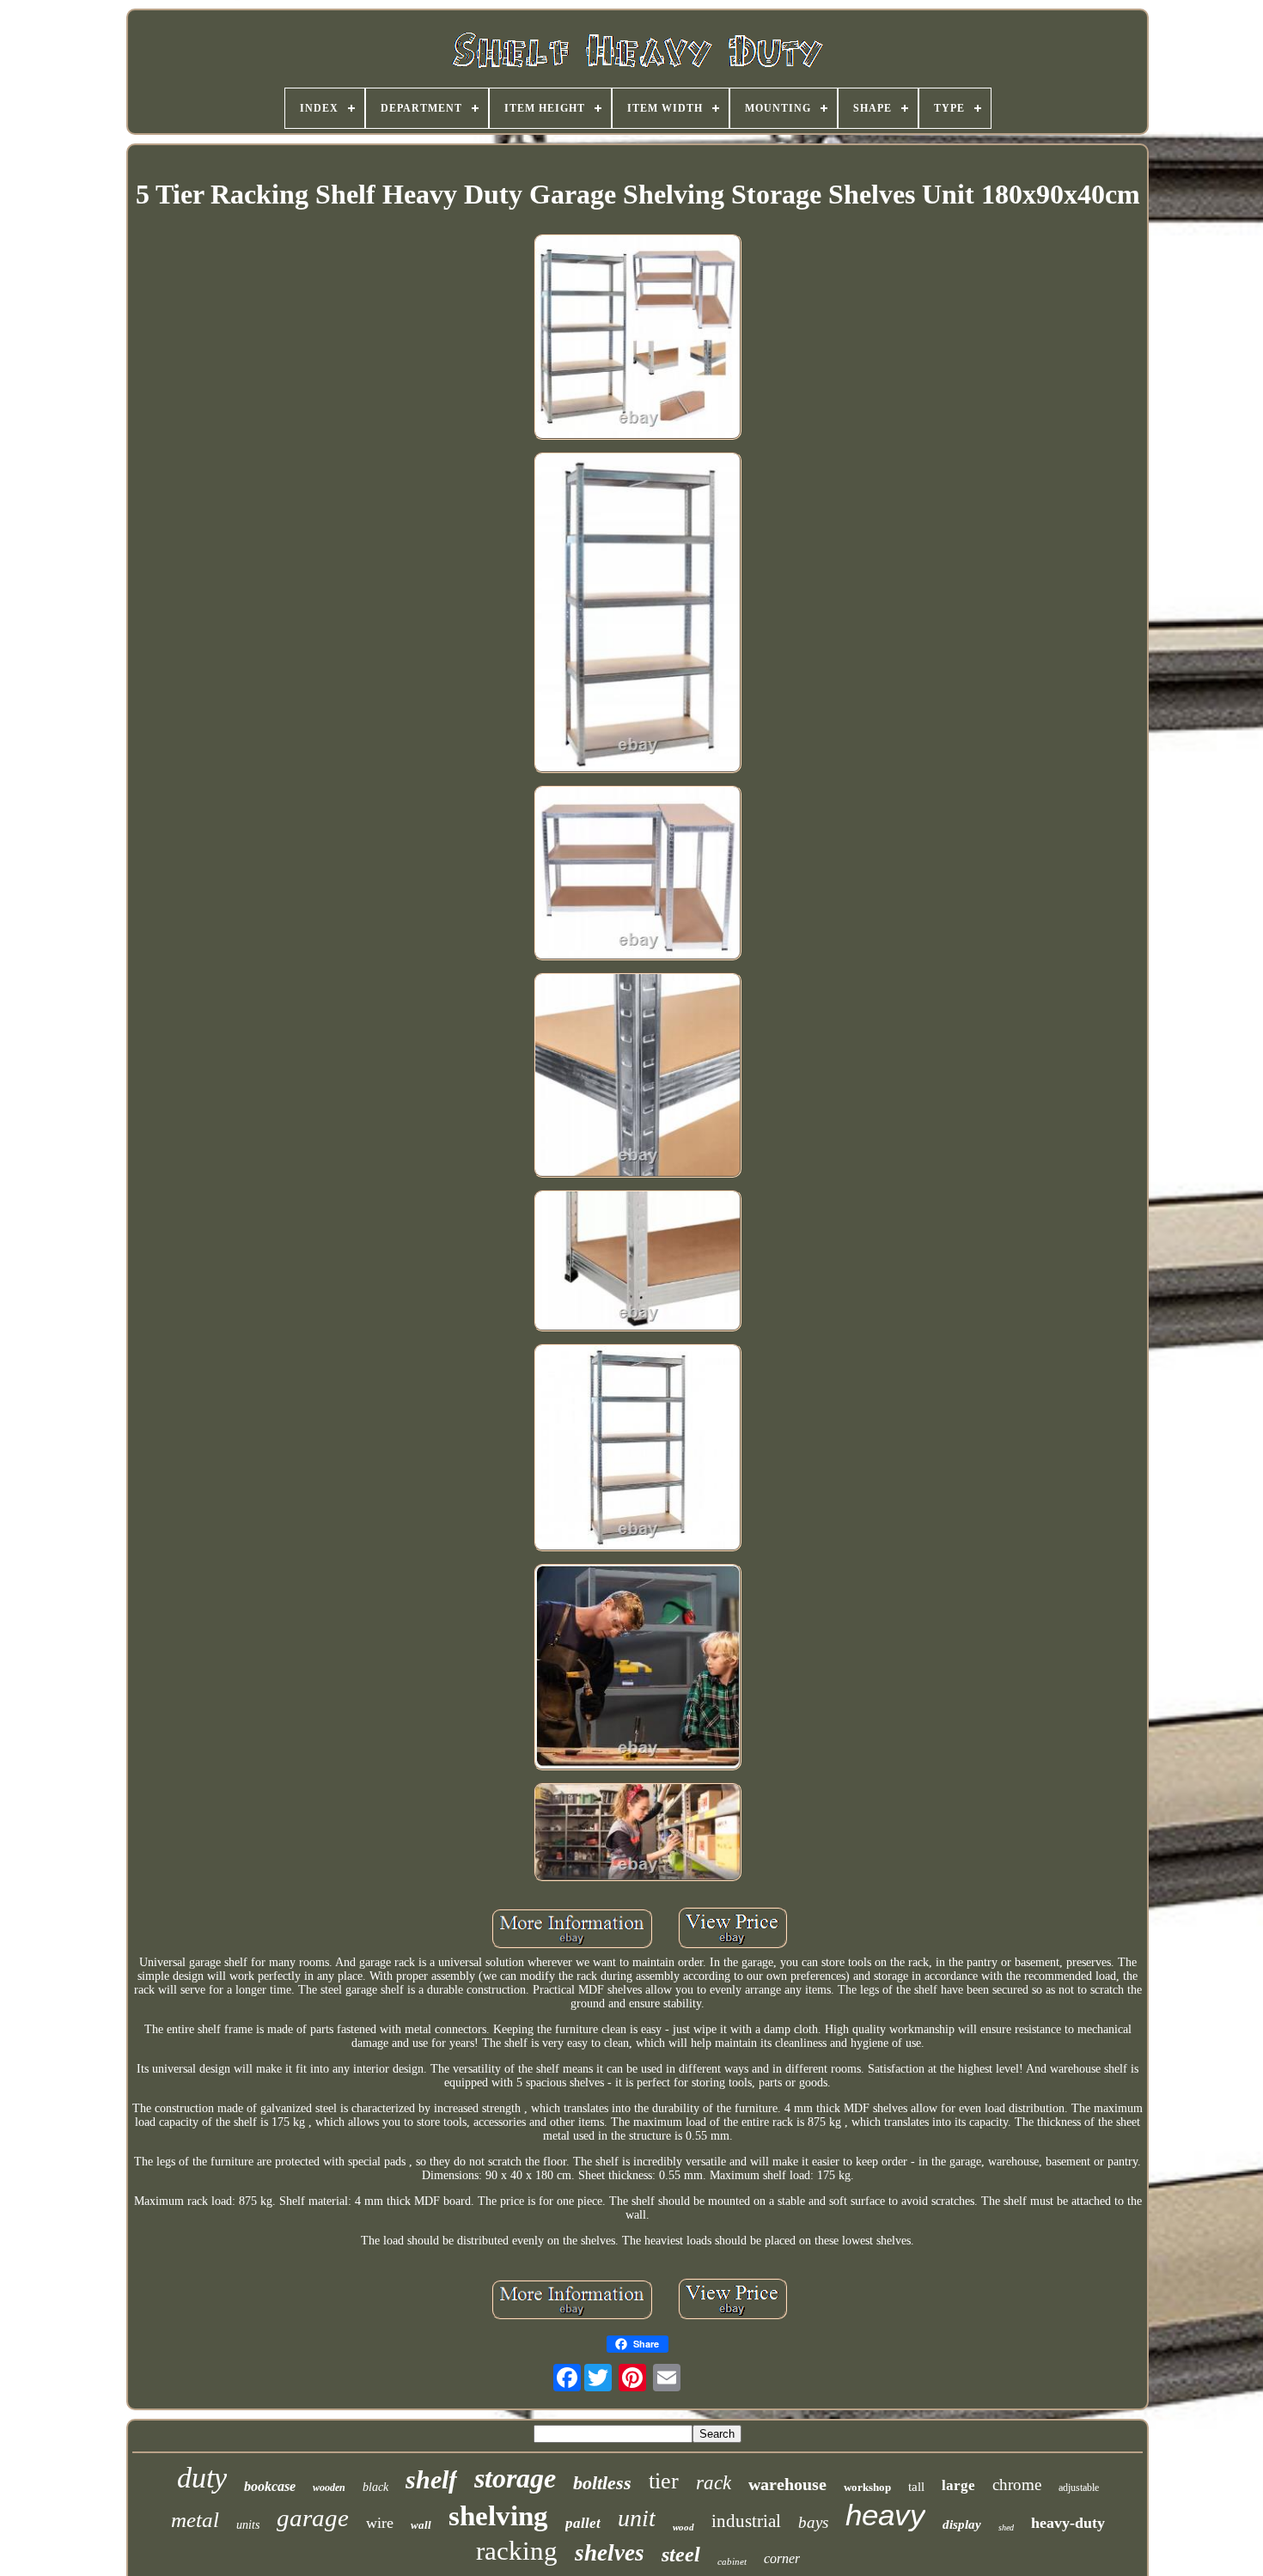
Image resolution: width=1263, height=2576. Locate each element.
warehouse (787, 2484)
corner (782, 2558)
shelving (498, 2516)
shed (1006, 2527)
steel (681, 2555)
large (958, 2485)
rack (714, 2483)
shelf (431, 2479)
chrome (1017, 2485)
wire (380, 2523)
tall (916, 2487)
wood (683, 2527)
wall (421, 2525)
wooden (329, 2488)
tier (664, 2481)
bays (813, 2522)
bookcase (270, 2486)
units (248, 2525)
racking (517, 2551)
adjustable (1079, 2488)
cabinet (732, 2561)
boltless (602, 2483)
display (962, 2524)
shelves (610, 2553)
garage (313, 2518)
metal (195, 2520)
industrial (746, 2521)
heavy (885, 2515)
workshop (867, 2487)
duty (202, 2478)
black (375, 2487)
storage (515, 2478)
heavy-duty (1068, 2523)
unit (637, 2518)
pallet (583, 2523)
